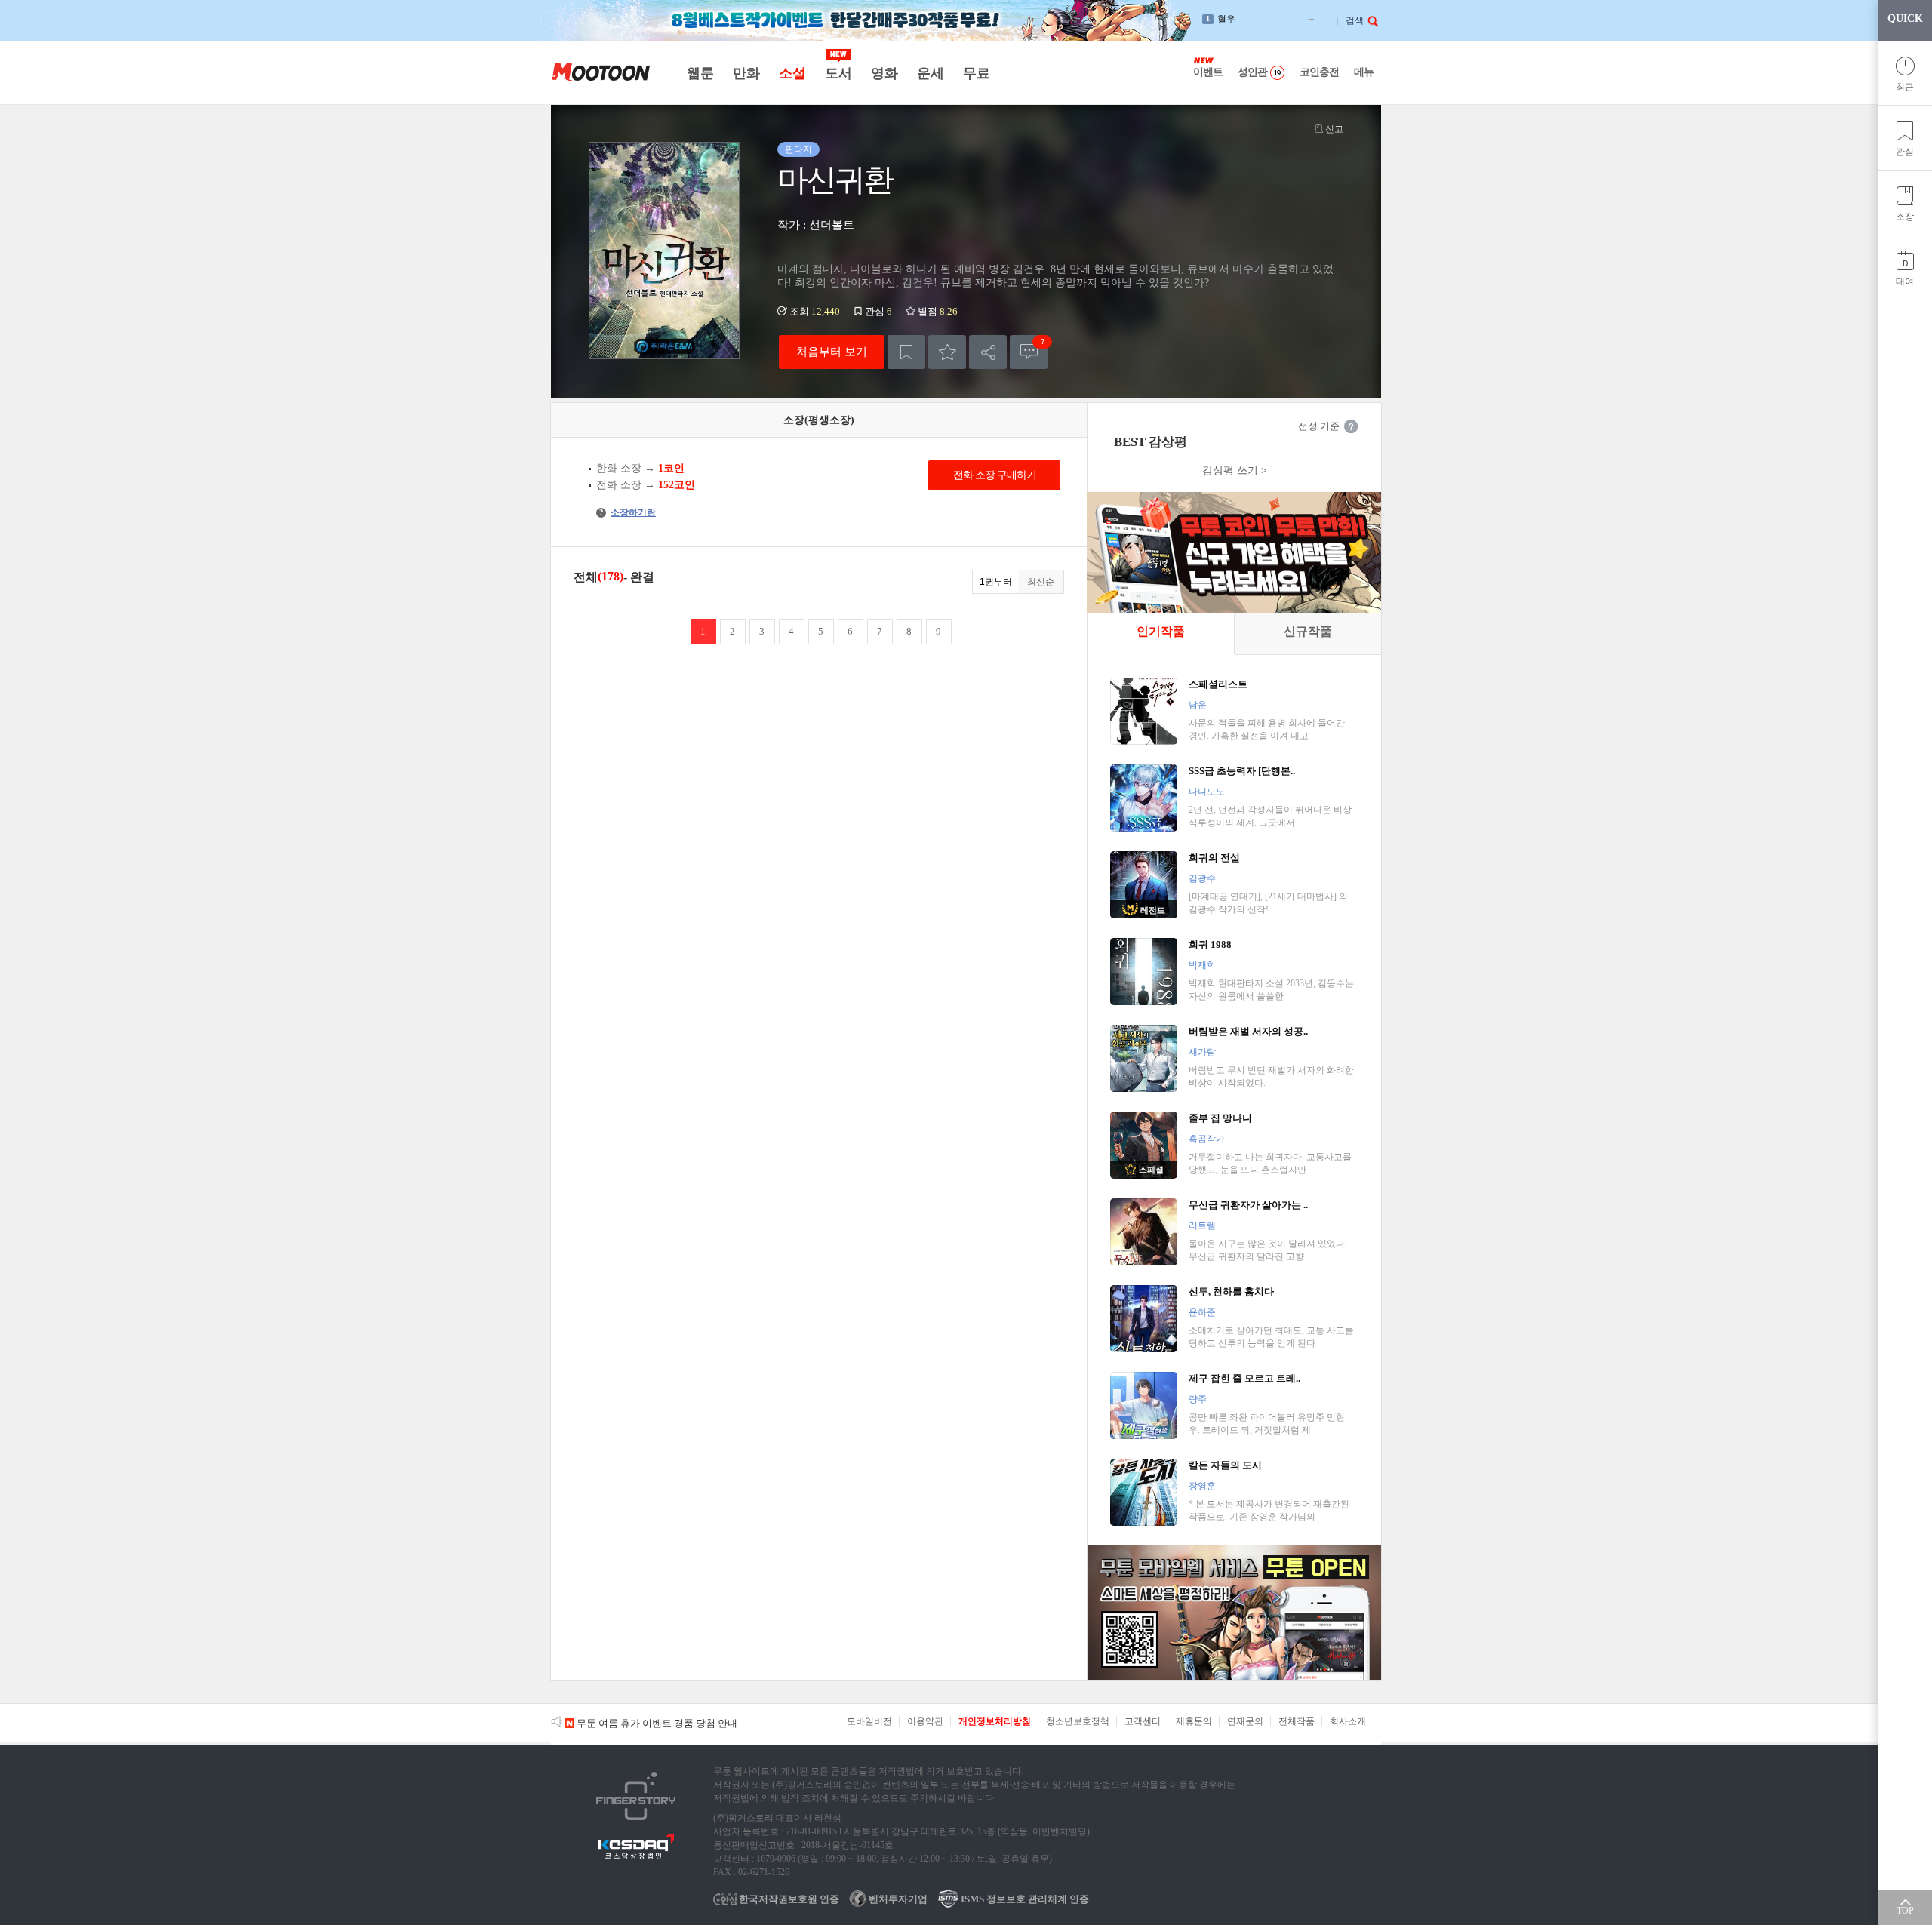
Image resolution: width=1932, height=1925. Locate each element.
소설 (792, 73)
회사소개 (1348, 1721)
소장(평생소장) (819, 420)
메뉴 (1364, 72)
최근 (1905, 87)
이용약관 (925, 1721)
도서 (838, 73)
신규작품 (1308, 631)
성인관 (1252, 72)
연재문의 (1245, 1721)
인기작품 (1161, 631)
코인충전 (1319, 72)
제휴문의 (1194, 1721)
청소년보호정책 (1078, 1721)
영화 (884, 73)
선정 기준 (1319, 426)
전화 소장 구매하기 (995, 475)
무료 (976, 73)
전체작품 (1297, 1721)
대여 (1905, 281)
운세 (930, 73)
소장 (1905, 217)
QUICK (1905, 18)
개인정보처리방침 (995, 1721)
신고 (1333, 129)
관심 (1905, 152)
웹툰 (700, 73)
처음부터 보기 (832, 351)
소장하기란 (628, 512)
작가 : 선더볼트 (816, 225)
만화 (746, 73)
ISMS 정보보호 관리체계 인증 (1024, 1899)
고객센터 (1143, 1721)
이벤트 (1208, 72)
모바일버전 (869, 1721)
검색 (1355, 20)
